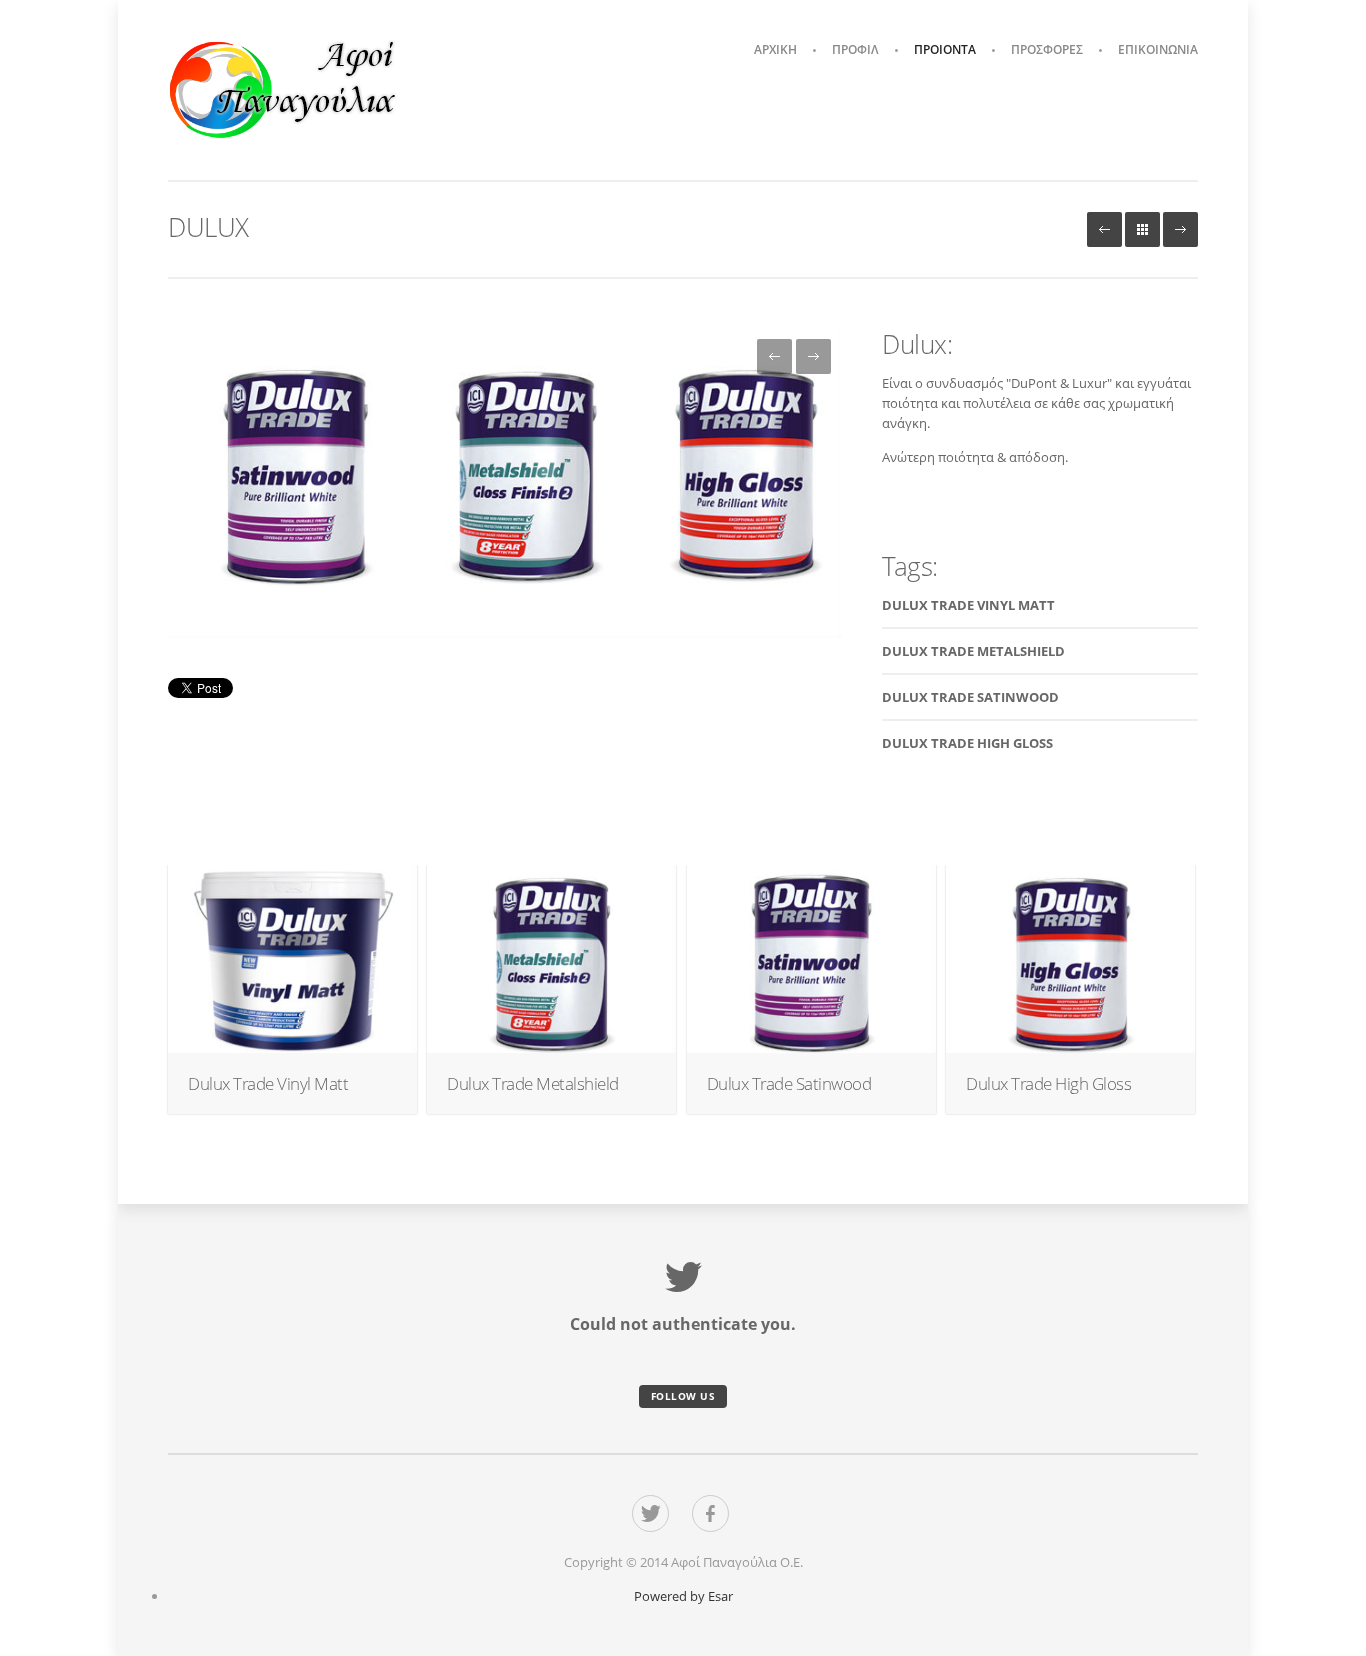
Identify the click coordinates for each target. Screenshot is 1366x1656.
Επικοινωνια (1158, 49)
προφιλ (855, 49)
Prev (1104, 229)
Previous (774, 356)
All (1142, 229)
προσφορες (1047, 49)
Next (1180, 229)
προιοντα (945, 49)
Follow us (683, 1396)
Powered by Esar (683, 1596)
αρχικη (775, 49)
